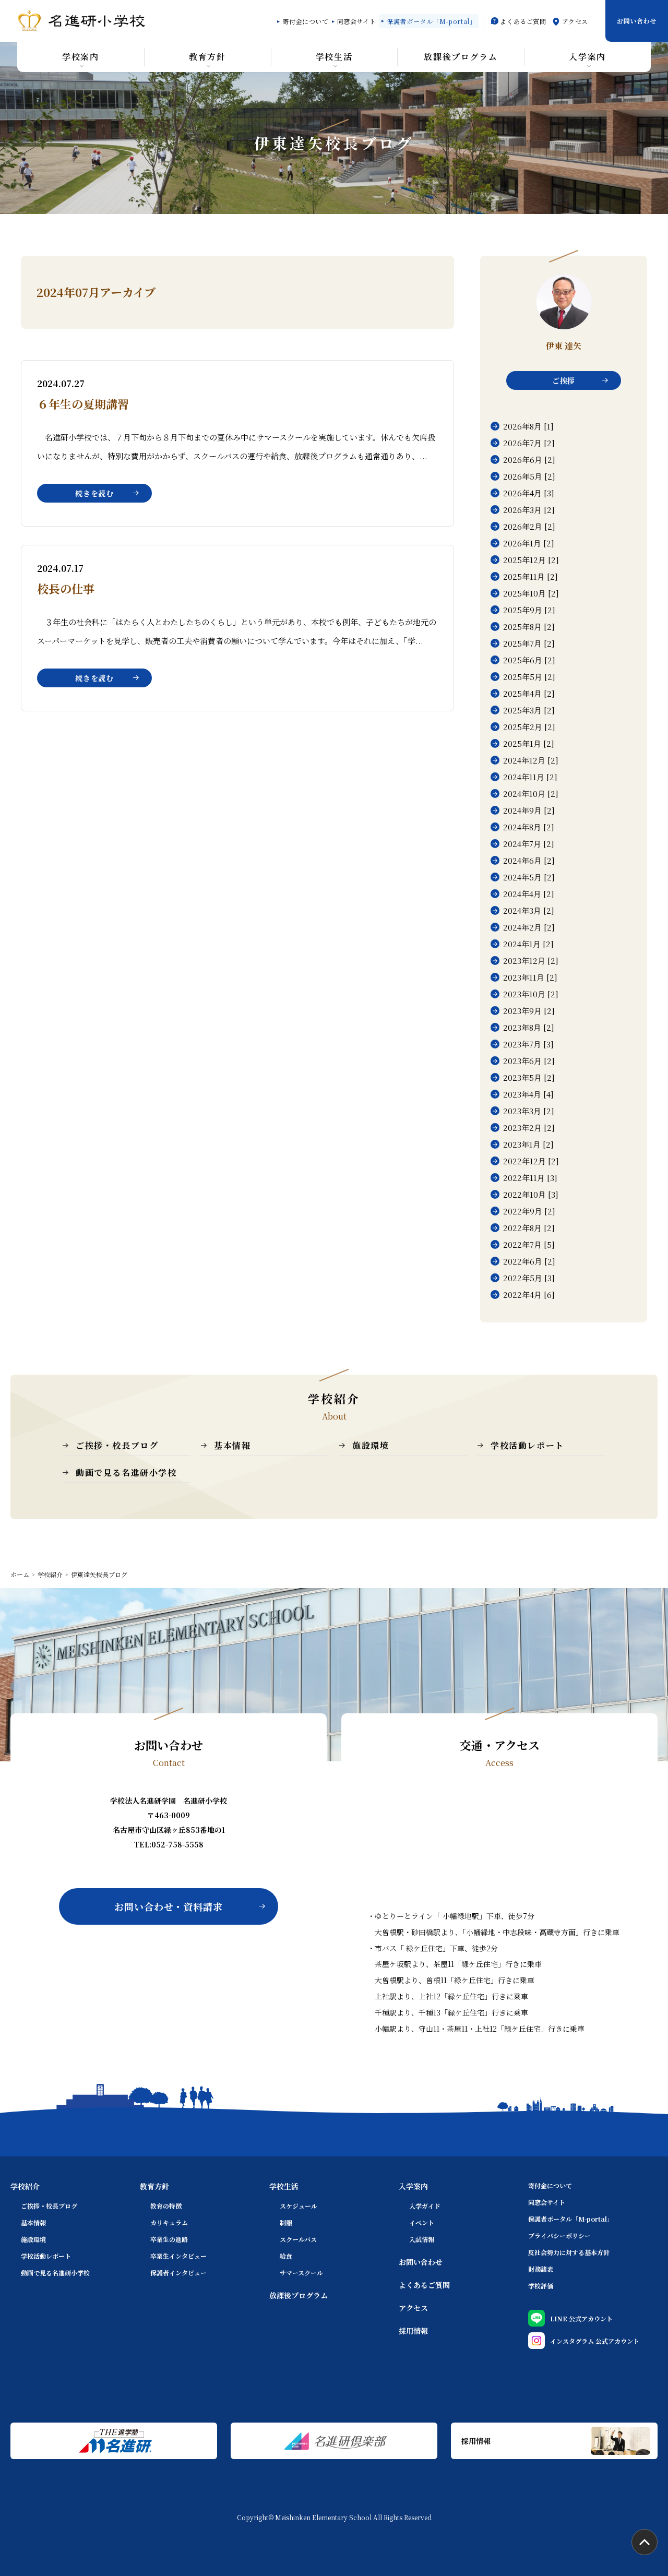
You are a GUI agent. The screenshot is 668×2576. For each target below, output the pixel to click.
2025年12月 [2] (531, 560)
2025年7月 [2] (529, 643)
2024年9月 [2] (529, 810)
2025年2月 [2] (529, 727)
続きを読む (94, 493)
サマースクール (301, 2273)
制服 (286, 2222)
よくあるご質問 (523, 21)
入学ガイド (425, 2206)
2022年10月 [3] (531, 1194)
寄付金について (305, 21)
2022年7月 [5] (529, 1244)
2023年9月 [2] (529, 1011)
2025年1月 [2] (529, 743)
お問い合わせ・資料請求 (169, 1906)
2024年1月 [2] (528, 944)
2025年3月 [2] (529, 710)
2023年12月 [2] (531, 961)
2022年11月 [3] (530, 1178)
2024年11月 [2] (530, 777)
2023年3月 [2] (529, 1111)
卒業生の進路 (169, 2239)
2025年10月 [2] (531, 593)
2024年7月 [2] (529, 844)
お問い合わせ (637, 21)
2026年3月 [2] (529, 510)
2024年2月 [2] (529, 927)
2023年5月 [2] (529, 1077)
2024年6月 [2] (529, 860)
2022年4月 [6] (529, 1295)
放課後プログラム (299, 2295)
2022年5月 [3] (529, 1278)
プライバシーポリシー (559, 2235)
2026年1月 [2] (529, 543)
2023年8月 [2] (529, 1027)
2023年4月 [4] (528, 1094)
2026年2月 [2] (529, 526)
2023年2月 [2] (529, 1128)
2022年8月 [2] (529, 1228)
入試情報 (422, 2239)
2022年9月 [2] (529, 1211)
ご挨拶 (564, 380)
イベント (422, 2222)
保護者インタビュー (178, 2273)
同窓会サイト (357, 21)
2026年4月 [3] (529, 493)
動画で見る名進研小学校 (126, 1472)
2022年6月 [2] (529, 1261)
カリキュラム (169, 2222)
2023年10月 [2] (531, 994)
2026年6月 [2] (529, 460)
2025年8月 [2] (529, 627)
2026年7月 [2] (529, 443)
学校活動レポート (527, 1445)
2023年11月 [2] (530, 977)
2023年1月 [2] (528, 1144)
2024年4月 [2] (529, 894)
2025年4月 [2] (529, 693)
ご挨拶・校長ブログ (117, 1445)
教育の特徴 (166, 2206)
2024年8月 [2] (529, 827)
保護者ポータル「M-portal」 (431, 21)
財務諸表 (541, 2269)
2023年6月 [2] (529, 1061)
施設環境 (371, 1445)
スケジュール (299, 2206)
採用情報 (413, 2331)
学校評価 (541, 2286)
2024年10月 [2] (531, 794)
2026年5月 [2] (529, 476)
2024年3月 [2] (529, 910)
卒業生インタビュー (178, 2256)
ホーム (20, 1575)
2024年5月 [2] (529, 877)
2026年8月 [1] (528, 426)
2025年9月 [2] (529, 610)
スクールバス (298, 2239)
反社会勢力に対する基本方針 (569, 2252)
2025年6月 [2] (529, 660)
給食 (286, 2256)
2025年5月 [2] (529, 677)
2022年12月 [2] (531, 1161)
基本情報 (232, 1445)
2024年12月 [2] (531, 760)
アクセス (575, 21)
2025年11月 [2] (530, 576)
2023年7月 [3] (528, 1044)
